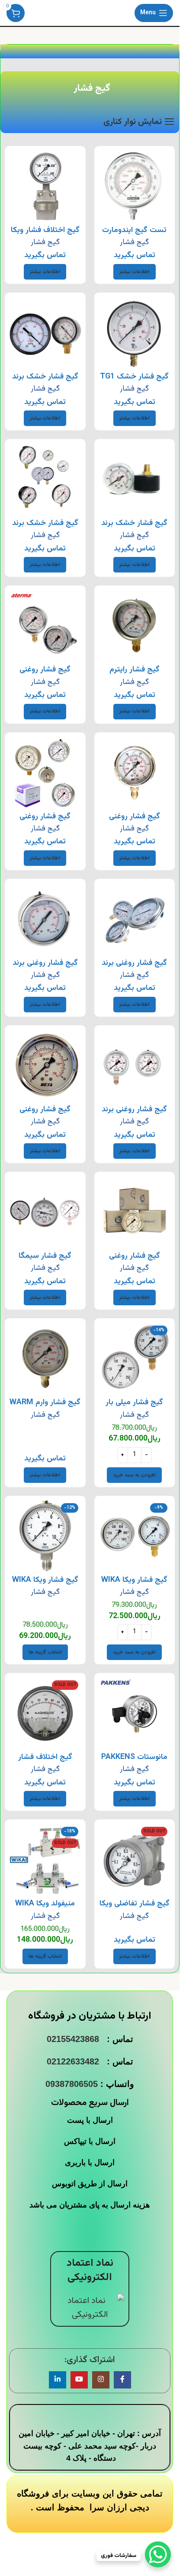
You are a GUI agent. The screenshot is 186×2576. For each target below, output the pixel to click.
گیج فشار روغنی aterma (45, 675)
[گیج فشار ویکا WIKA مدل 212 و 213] (135, 1536)
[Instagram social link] (101, 2380)
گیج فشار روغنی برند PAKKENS (134, 1115)
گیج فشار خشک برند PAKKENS (45, 529)
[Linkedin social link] (58, 2380)
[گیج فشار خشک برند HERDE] (135, 479)
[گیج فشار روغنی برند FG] (135, 919)
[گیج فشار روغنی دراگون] (135, 1212)
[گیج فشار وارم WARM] (45, 1359)
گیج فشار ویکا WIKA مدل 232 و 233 (45, 1585)
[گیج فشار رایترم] (135, 626)
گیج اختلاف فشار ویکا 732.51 (45, 236)
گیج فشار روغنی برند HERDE (45, 968)
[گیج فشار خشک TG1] (135, 333)
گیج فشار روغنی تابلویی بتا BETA (45, 1115)
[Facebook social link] (122, 2380)
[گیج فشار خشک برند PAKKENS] (45, 479)
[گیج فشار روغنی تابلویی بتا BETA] (45, 1066)
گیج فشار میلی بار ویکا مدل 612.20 (134, 1408)
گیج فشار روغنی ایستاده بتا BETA (135, 822)
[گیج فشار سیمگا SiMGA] (45, 1212)
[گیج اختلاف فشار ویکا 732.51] (45, 186)
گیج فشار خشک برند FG (45, 382)
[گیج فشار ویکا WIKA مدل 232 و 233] (45, 1536)
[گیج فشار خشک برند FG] (45, 333)
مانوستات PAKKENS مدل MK (134, 1763)
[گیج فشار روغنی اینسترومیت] (45, 773)
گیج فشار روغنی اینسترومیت (45, 822)
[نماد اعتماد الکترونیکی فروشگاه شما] (90, 2308)
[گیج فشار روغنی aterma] (45, 626)
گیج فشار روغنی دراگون (135, 1261)
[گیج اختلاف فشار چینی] (45, 1713)
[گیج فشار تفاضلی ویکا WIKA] (135, 1860)
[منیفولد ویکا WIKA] (45, 1860)
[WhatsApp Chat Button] (158, 2554)
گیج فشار (134, 242)
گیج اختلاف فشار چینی (45, 1763)
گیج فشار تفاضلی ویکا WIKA (135, 1909)
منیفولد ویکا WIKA (45, 1904)
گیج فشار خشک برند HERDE (134, 529)
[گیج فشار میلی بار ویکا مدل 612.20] (135, 1359)
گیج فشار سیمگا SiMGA (45, 1261)
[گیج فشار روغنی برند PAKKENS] (135, 1066)
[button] (134, 1475)
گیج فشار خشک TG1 (134, 377)
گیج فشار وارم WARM (45, 1402)
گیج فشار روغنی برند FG (134, 968)
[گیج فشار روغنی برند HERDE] (45, 919)
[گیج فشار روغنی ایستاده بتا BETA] (135, 773)
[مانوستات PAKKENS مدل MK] (135, 1713)
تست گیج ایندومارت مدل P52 (134, 236)
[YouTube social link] (79, 2380)
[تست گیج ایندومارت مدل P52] (135, 186)
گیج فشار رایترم (135, 670)
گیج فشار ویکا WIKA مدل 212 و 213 (134, 1585)
